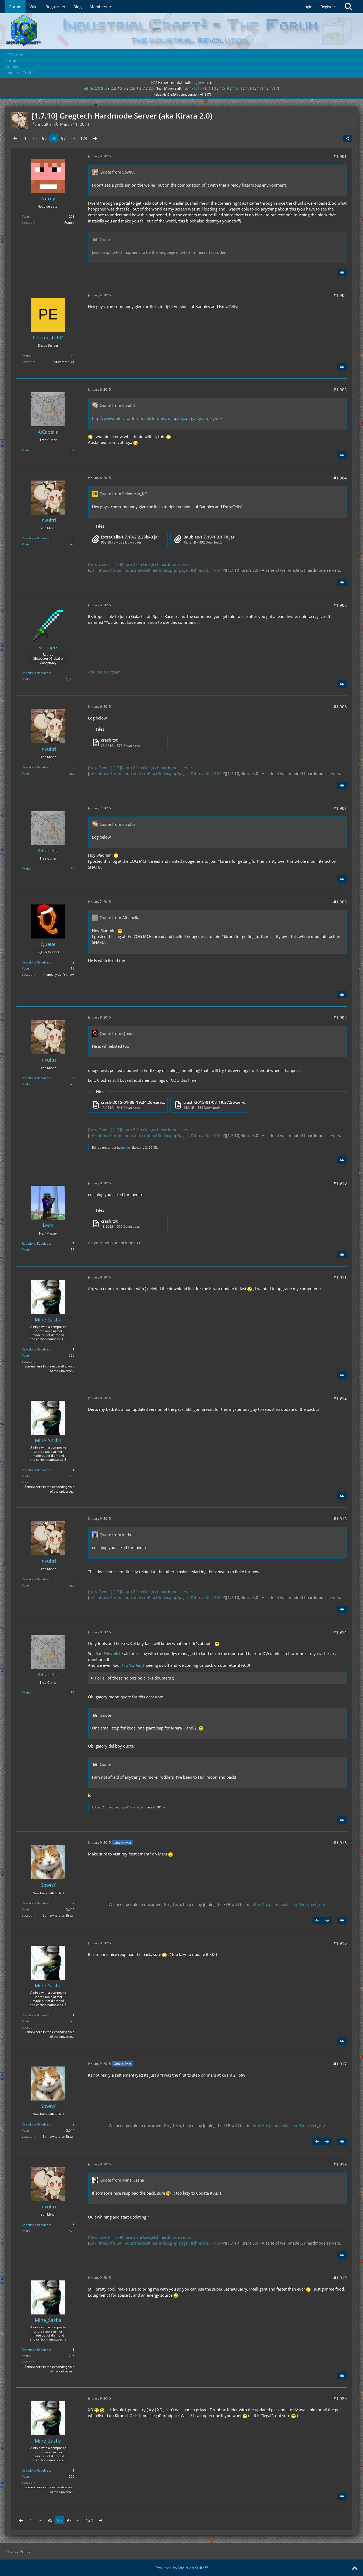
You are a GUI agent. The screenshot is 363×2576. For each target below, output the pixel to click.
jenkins (203, 82)
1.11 (262, 88)
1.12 (274, 88)
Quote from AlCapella (119, 917)
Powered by (182, 2568)
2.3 (113, 88)
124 (84, 138)
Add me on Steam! (105, 672)
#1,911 (340, 1277)
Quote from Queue (117, 1033)
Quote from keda (115, 1535)
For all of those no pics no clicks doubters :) (135, 1678)
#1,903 (340, 390)
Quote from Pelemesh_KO (124, 494)
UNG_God (135, 1665)
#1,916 (340, 1943)
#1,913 (340, 1519)
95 (44, 138)
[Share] (348, 138)
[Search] (348, 7)
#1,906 (340, 707)
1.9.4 (237, 88)
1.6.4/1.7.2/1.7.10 (199, 88)
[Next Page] (95, 138)
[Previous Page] (15, 138)
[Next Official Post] (327, 1920)
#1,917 (340, 2064)
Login (307, 7)
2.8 (152, 88)
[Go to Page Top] (354, 2569)
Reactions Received (36, 538)
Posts (26, 216)
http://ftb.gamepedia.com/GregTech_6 (286, 1904)
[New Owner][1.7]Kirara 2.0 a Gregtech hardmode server (140, 564)
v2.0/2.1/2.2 (95, 88)
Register (328, 7)
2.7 (142, 88)
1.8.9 (224, 88)
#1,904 (340, 478)
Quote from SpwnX (117, 172)
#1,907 (340, 808)
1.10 (250, 88)
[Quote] (342, 272)
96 (54, 138)
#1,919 (340, 2278)
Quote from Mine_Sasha (122, 2180)
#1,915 (340, 1843)
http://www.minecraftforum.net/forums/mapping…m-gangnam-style (155, 418)
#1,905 (340, 605)
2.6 (133, 88)
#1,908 (340, 902)
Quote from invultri (117, 405)
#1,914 (340, 1632)
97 (64, 138)
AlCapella (132, 1807)
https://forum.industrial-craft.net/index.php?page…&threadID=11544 (161, 570)
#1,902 (340, 295)
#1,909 (340, 1017)
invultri (126, 1148)
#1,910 (340, 1183)
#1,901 (340, 156)
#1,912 (340, 1398)
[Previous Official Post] (317, 1920)
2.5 (123, 88)
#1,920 (340, 2398)
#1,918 (340, 2164)
